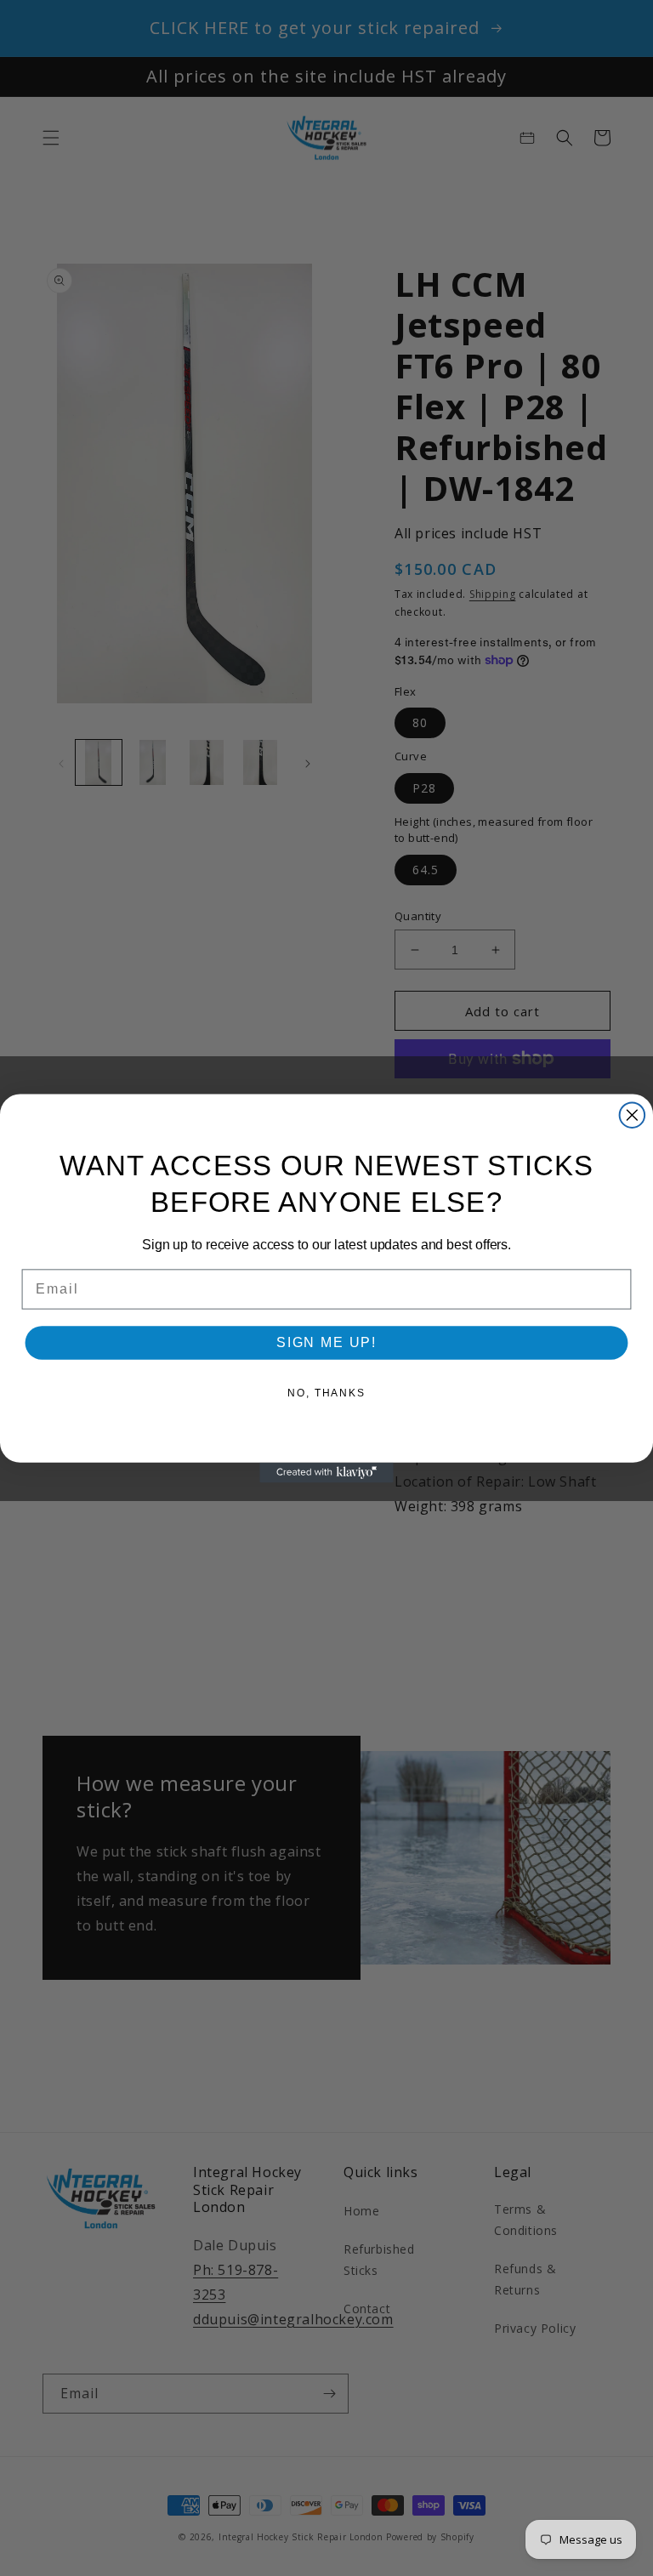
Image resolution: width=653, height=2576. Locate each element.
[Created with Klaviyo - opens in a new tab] (326, 1472)
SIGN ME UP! (326, 1342)
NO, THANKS (326, 1393)
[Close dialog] (633, 1115)
